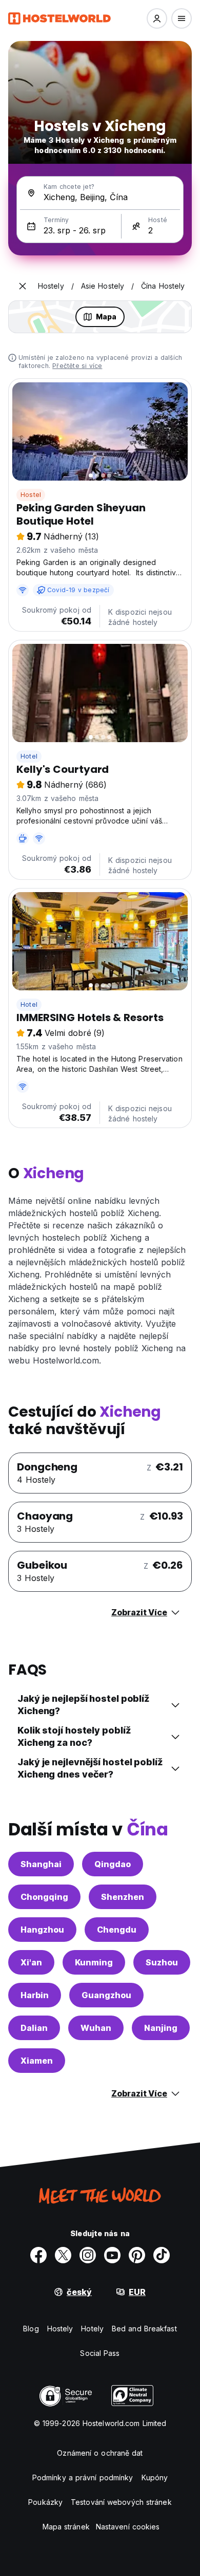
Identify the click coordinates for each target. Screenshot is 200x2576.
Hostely (60, 2329)
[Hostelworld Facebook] (38, 2255)
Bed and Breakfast (144, 2329)
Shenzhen (123, 1897)
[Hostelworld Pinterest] (137, 2255)
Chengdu (117, 1930)
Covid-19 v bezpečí (78, 590)
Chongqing (44, 1897)
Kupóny (155, 2477)
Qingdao (113, 1864)
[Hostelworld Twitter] (63, 2255)
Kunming (94, 1962)
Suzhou (162, 1962)
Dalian (34, 2028)
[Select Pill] (157, 18)
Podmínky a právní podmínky (83, 2477)
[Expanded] (23, 286)
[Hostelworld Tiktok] (162, 2255)
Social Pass (100, 2353)
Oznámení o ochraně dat (100, 2453)
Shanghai (41, 1864)
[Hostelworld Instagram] (88, 2255)
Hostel (31, 495)
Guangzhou (106, 1995)
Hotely (92, 2329)
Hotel (29, 756)
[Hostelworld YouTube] (112, 2255)
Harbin (35, 1995)
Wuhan (96, 2028)
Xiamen (37, 2061)
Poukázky (45, 2502)
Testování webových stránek (121, 2502)
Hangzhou (42, 1930)
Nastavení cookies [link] (128, 2527)
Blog (31, 2329)
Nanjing (161, 2028)
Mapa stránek (66, 2527)
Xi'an (31, 1962)
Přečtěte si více (77, 366)
